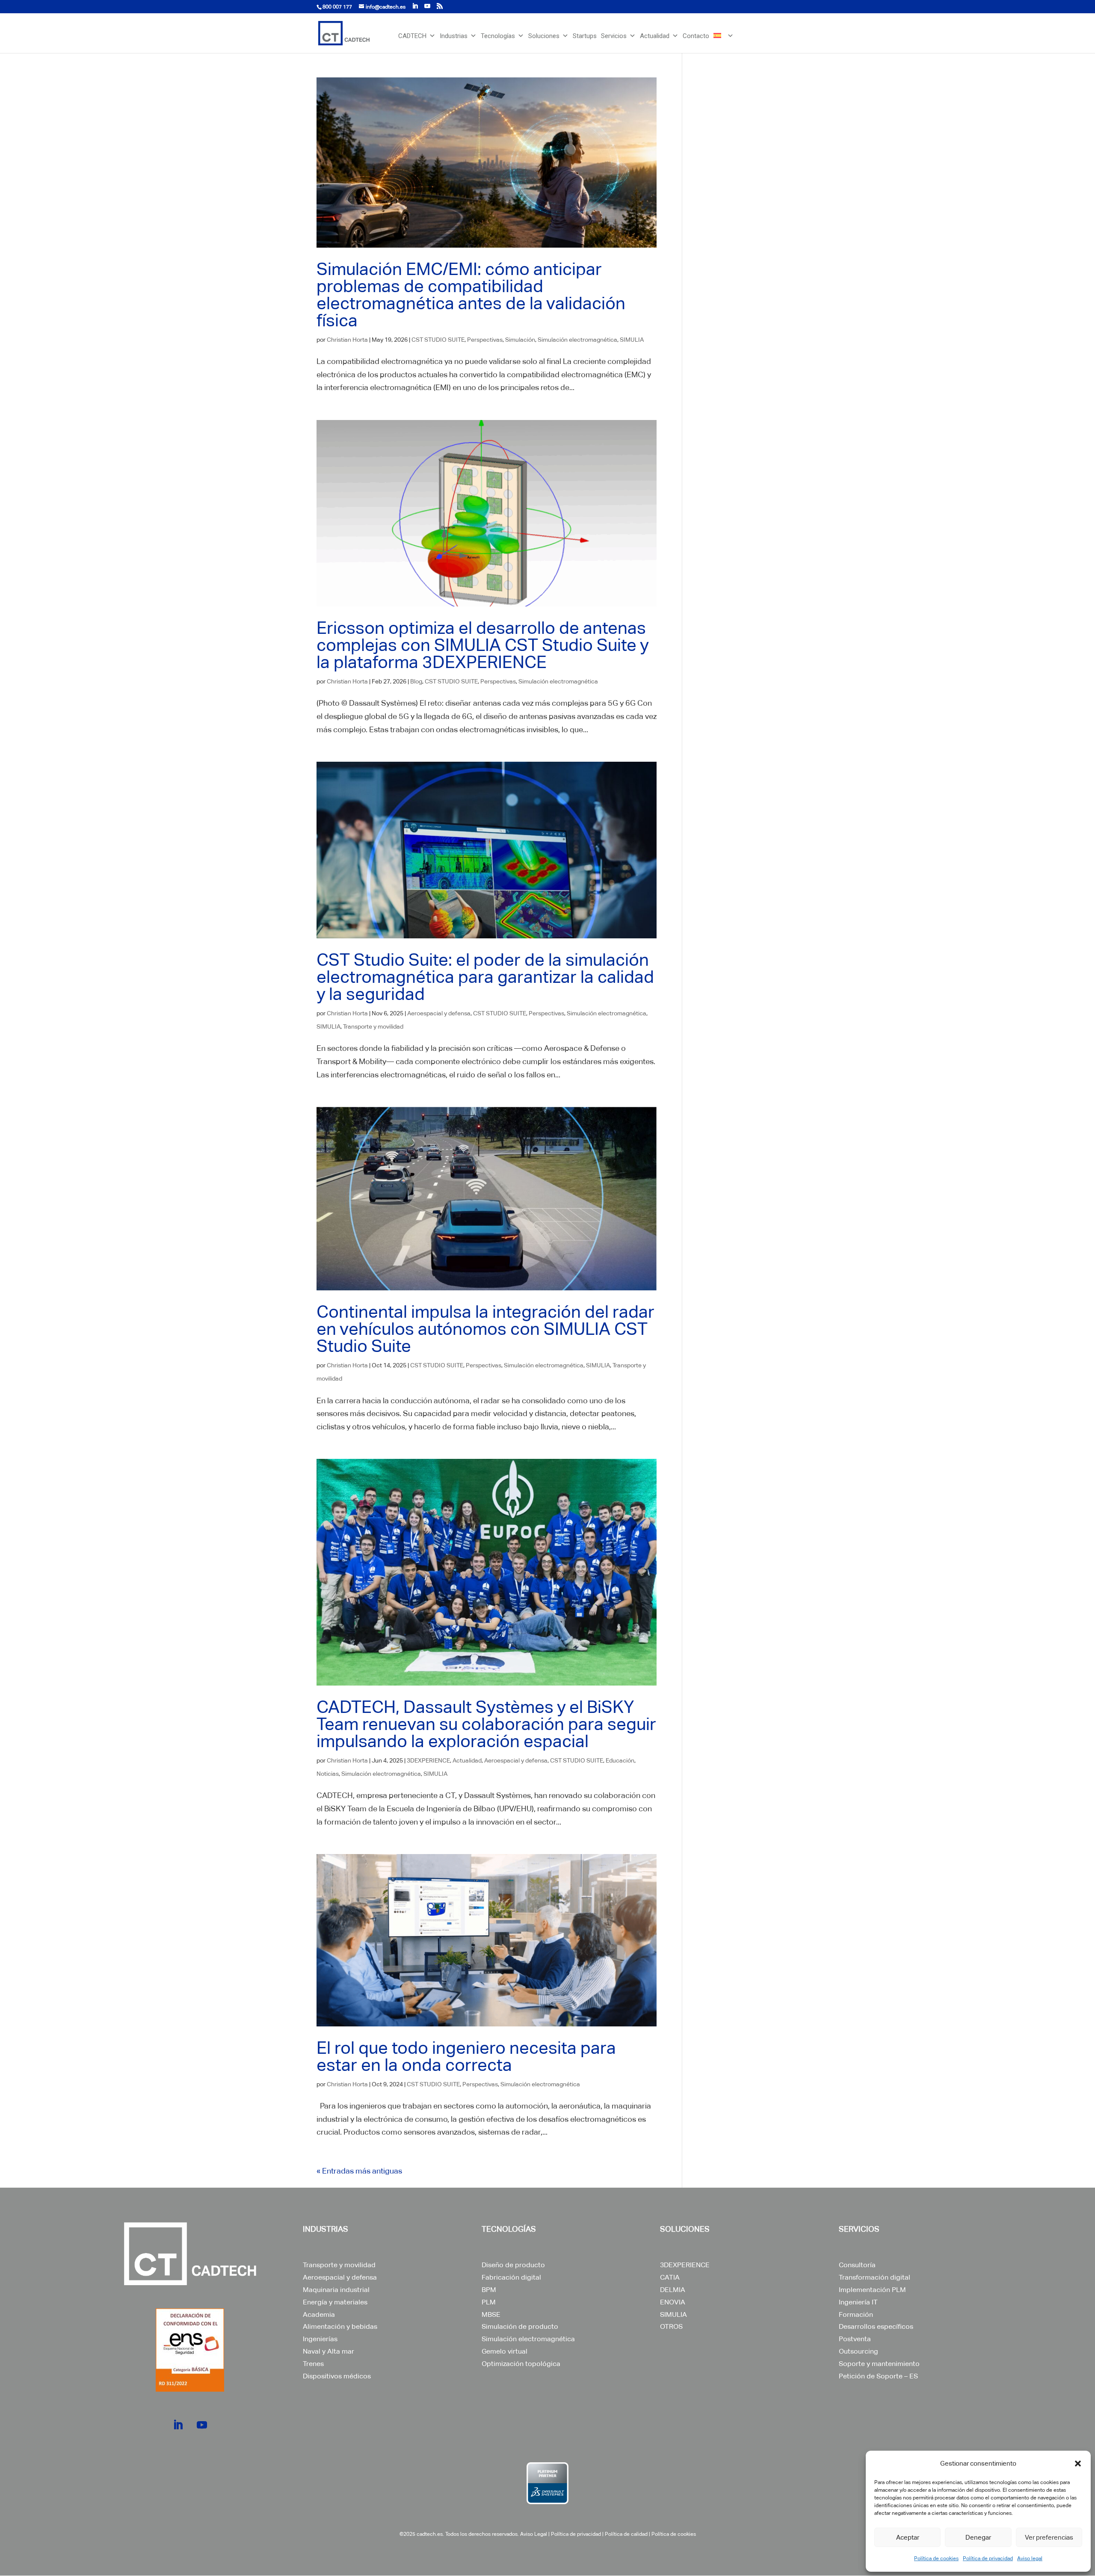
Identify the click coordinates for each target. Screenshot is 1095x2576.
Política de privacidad (988, 2558)
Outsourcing (858, 2351)
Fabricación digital (511, 2277)
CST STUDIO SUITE (438, 340)
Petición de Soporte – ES (878, 2376)
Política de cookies (936, 2558)
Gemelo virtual (505, 2351)
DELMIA (673, 2290)
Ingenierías (320, 2339)
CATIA (670, 2277)
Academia (319, 2314)
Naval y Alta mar (328, 2351)
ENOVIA (673, 2302)
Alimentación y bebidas (340, 2326)
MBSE (491, 2314)
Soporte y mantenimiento (879, 2364)
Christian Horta (347, 340)
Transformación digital (875, 2277)
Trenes (313, 2364)
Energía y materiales (335, 2302)
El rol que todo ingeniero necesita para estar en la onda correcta (466, 2056)
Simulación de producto (520, 2326)
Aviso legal (1030, 2558)
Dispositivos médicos (337, 2376)
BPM (489, 2290)
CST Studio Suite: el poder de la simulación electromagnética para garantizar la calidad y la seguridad (485, 977)
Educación (620, 1760)
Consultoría (857, 2265)
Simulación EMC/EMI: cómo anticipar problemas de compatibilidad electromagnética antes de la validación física (471, 295)
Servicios (614, 36)
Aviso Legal (534, 2534)
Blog (416, 681)
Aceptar (908, 2537)
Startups (585, 36)
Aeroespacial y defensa (439, 1013)
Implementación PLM (872, 2290)
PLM (489, 2302)
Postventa (855, 2339)
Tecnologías (498, 36)
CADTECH (412, 36)
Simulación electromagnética (577, 340)
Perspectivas (485, 340)
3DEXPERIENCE (428, 1760)
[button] (1078, 2464)
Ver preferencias (1049, 2537)
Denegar (978, 2537)
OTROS (671, 2326)
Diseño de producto (513, 2265)
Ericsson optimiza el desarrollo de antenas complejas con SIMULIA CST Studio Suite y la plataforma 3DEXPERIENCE (482, 645)
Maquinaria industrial (336, 2290)
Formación (856, 2314)
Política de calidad (626, 2534)
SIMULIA (632, 340)
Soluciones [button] (544, 36)
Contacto (696, 36)
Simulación (520, 340)
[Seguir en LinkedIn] (178, 2425)
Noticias (328, 1774)
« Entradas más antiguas (359, 2171)
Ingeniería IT (858, 2302)
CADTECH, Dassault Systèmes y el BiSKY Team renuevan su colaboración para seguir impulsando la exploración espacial (486, 1724)
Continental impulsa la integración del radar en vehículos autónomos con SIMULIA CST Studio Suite (485, 1329)
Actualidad (655, 36)
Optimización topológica (521, 2364)
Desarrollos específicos (876, 2326)
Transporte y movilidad (373, 1026)
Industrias (454, 36)
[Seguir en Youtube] (202, 2425)
